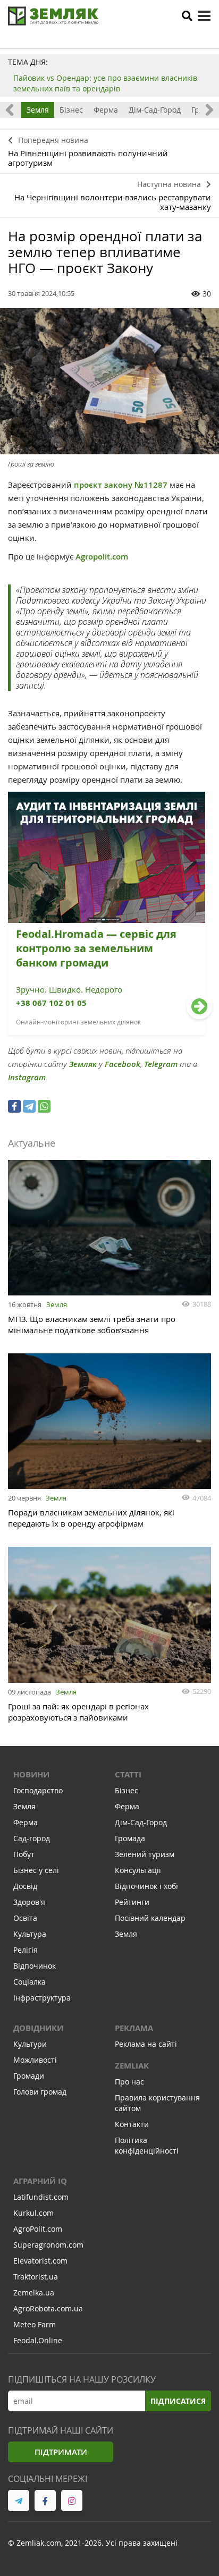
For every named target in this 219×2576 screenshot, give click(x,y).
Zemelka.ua (34, 2293)
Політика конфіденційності (147, 2145)
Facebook (123, 1064)
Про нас (129, 2082)
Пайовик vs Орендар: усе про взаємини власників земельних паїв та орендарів (105, 83)
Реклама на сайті (146, 2044)
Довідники (38, 2028)
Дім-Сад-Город (155, 110)
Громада (130, 1838)
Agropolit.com (103, 557)
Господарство (38, 1790)
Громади (29, 2076)
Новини (31, 1774)
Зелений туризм (145, 1854)
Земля (38, 110)
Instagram (27, 1077)
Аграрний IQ (40, 2181)
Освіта (25, 1918)
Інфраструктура (42, 1998)
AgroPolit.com (38, 2229)
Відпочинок (35, 1966)
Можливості (35, 2060)
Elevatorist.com (40, 2261)
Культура (30, 1934)
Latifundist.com (41, 2197)
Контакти (132, 2124)
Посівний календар (150, 1918)
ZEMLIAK (132, 2066)
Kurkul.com (33, 2213)
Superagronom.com (48, 2245)
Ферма (106, 110)
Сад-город (32, 1838)
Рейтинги (132, 1902)
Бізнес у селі (36, 1870)
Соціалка (30, 1982)
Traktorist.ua (36, 2277)
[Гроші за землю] (109, 381)
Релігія (26, 1950)
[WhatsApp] (44, 1106)
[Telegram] (29, 1106)
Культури (30, 2044)
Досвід (25, 1886)
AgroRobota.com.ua (48, 2308)
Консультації (138, 1870)
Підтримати (61, 2452)
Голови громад (40, 2092)
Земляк (83, 1064)
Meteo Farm (35, 2324)
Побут (24, 1854)
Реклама (134, 2028)
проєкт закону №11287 (120, 485)
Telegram (161, 1064)
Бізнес (71, 110)
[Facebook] (14, 1106)
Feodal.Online (38, 2340)
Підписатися (178, 2401)
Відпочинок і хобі (146, 1886)
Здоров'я (29, 1902)
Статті (128, 1774)
